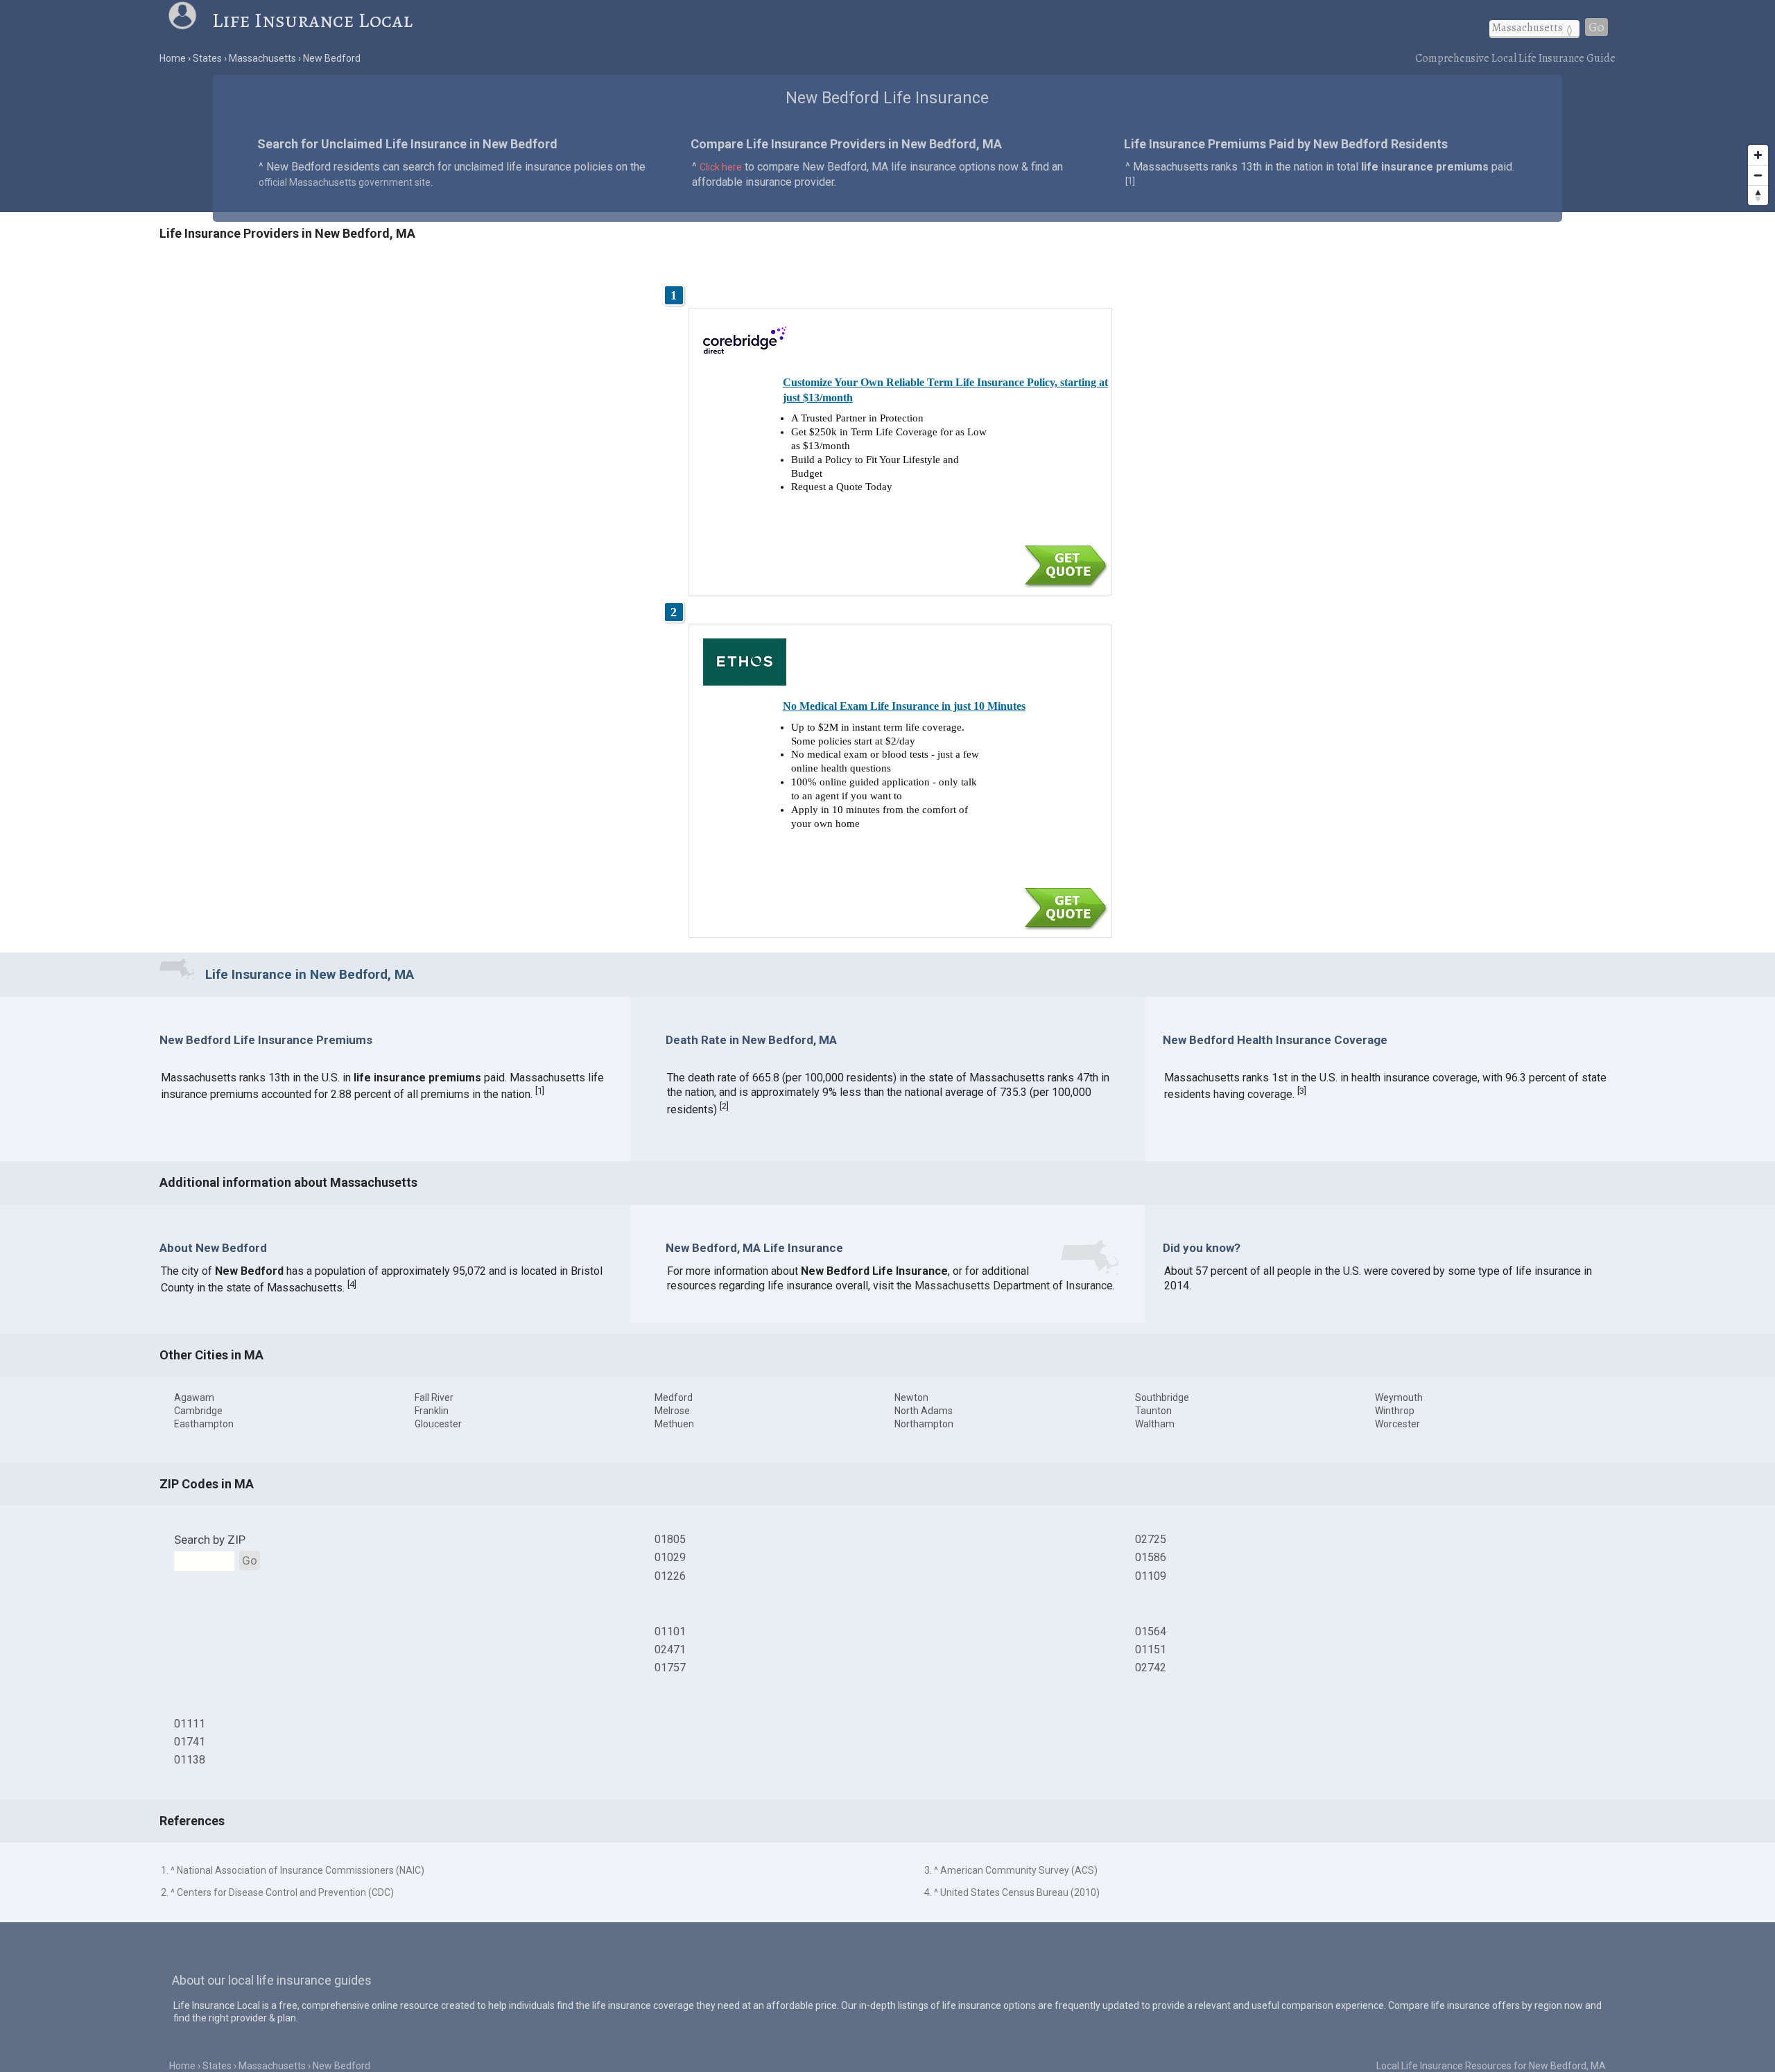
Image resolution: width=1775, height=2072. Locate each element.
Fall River (434, 1398)
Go (1596, 27)
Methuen (674, 1424)
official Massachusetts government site (345, 182)
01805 (670, 1539)
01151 (1151, 1649)
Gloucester (438, 1424)
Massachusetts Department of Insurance (1014, 1286)
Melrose (672, 1411)
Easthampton (204, 1424)
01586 (1151, 1557)
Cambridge (198, 1411)
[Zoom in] (1758, 155)
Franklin (432, 1411)
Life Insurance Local (312, 20)
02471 (670, 1649)
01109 (1151, 1576)
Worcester (1397, 1424)
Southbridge (1162, 1398)
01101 (670, 1631)
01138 (190, 1760)
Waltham (1155, 1424)
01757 (670, 1668)
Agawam (194, 1398)
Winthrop (1395, 1411)
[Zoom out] (1758, 175)
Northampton (924, 1424)
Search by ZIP (210, 1540)
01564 (1151, 1631)
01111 (190, 1724)
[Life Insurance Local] (190, 20)
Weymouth (1399, 1398)
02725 (1151, 1539)
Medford (674, 1398)
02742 (1151, 1668)
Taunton (1153, 1411)
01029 (670, 1557)
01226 (670, 1576)
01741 (190, 1742)
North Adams (924, 1411)
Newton (911, 1398)
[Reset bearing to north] (1758, 195)
